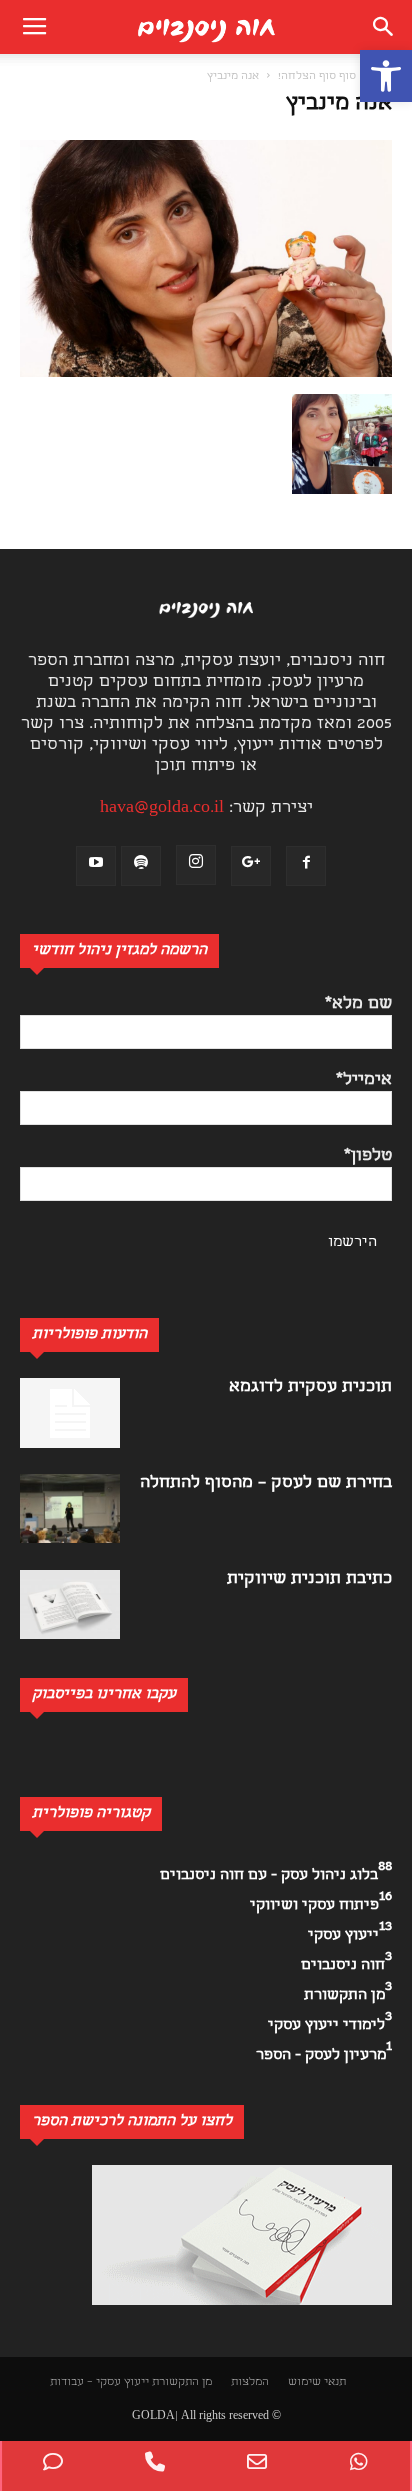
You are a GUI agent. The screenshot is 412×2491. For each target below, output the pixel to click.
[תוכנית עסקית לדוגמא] (70, 1413)
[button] (386, 76)
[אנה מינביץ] (206, 373)
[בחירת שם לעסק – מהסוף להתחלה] (70, 1508)
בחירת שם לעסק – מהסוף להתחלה (266, 1483)
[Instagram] (196, 865)
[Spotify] (141, 866)
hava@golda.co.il (162, 808)
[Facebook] (306, 866)
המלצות (250, 2382)
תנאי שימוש (317, 2382)
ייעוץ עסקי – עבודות (99, 2382)
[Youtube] (96, 866)
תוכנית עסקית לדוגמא (310, 1387)
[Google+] (251, 866)
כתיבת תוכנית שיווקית (309, 1579)
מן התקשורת (182, 2382)
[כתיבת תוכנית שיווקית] (70, 1604)
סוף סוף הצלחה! (317, 77)
